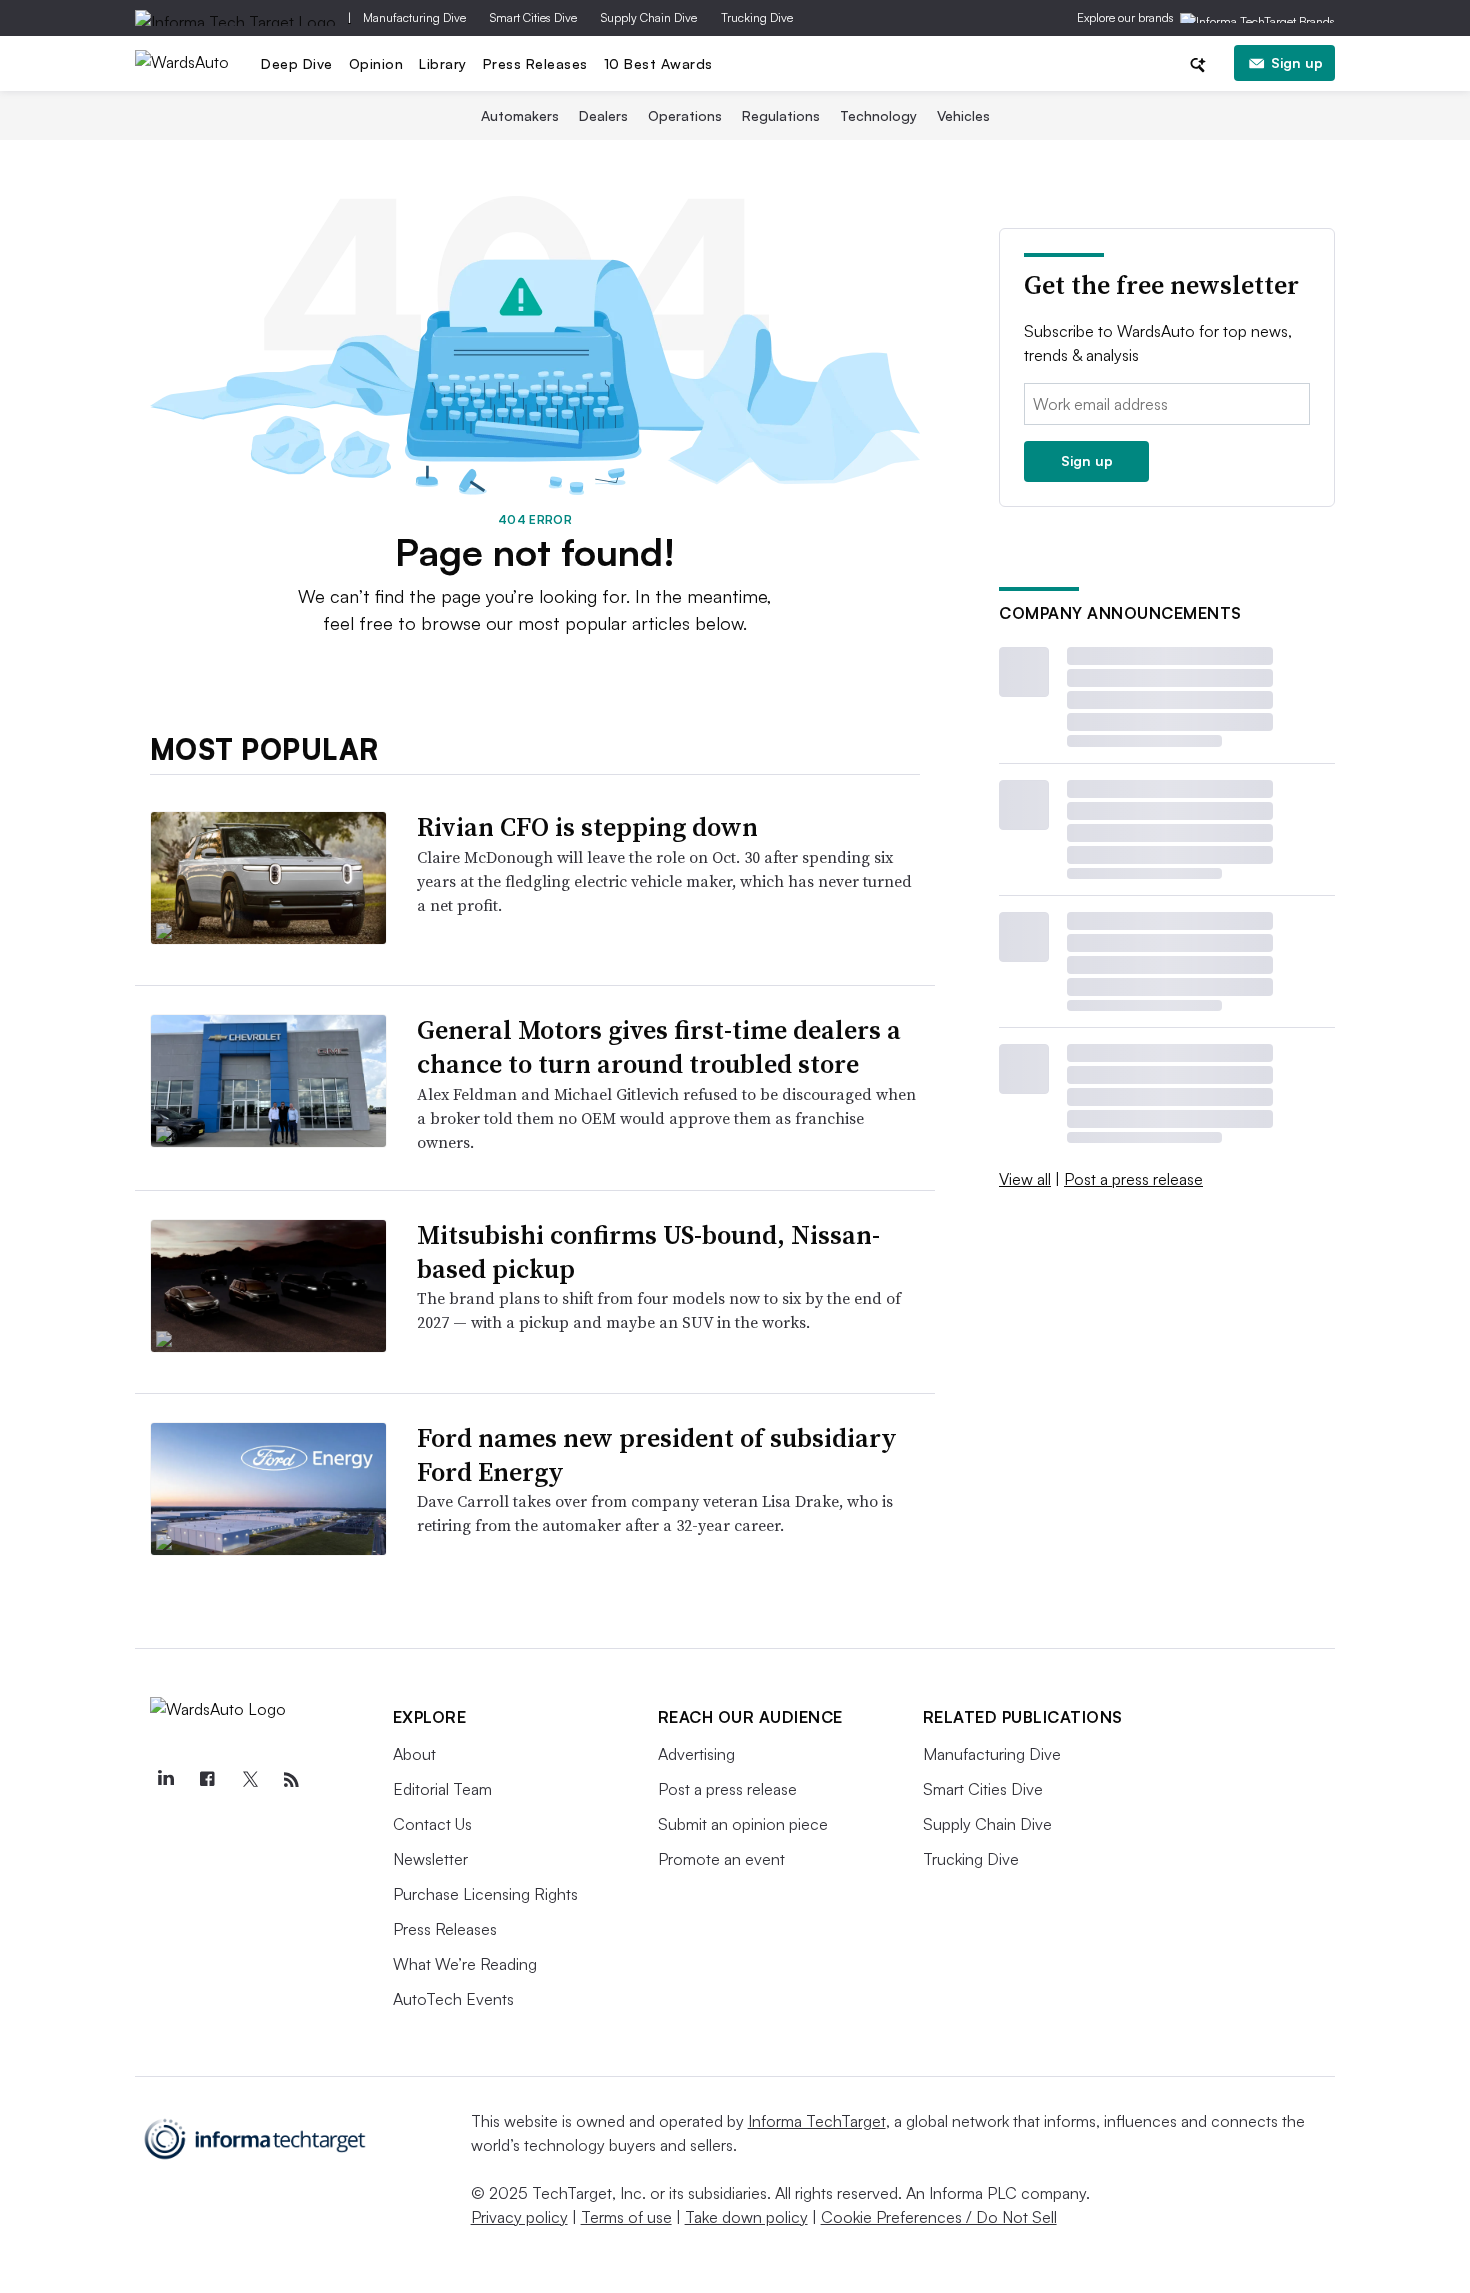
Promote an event (721, 1859)
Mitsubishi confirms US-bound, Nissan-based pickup (648, 1252)
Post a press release (1133, 1179)
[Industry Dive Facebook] (208, 1780)
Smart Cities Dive (533, 17)
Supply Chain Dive (649, 17)
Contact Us (432, 1824)
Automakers (520, 115)
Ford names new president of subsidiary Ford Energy (657, 1455)
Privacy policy (519, 2217)
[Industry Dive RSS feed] (292, 1780)
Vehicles (963, 115)
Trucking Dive (757, 17)
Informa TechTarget (817, 2121)
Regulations (781, 115)
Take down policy (746, 2217)
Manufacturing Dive (414, 17)
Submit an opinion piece (743, 1824)
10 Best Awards (658, 63)
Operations (685, 115)
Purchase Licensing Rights (485, 1894)
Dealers (603, 115)
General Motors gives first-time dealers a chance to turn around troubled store (659, 1047)
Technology (878, 115)
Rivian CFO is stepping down (587, 827)
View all (1025, 1179)
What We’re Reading (465, 1964)
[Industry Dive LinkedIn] (166, 1780)
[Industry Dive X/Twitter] (250, 1780)
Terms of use (626, 2217)
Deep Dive (297, 63)
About (414, 1754)
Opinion (376, 63)
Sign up (1297, 62)
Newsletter (430, 1859)
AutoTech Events (453, 1999)
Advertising (696, 1754)
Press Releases (535, 63)
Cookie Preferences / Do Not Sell (939, 2217)
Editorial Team (442, 1789)
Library (443, 63)
